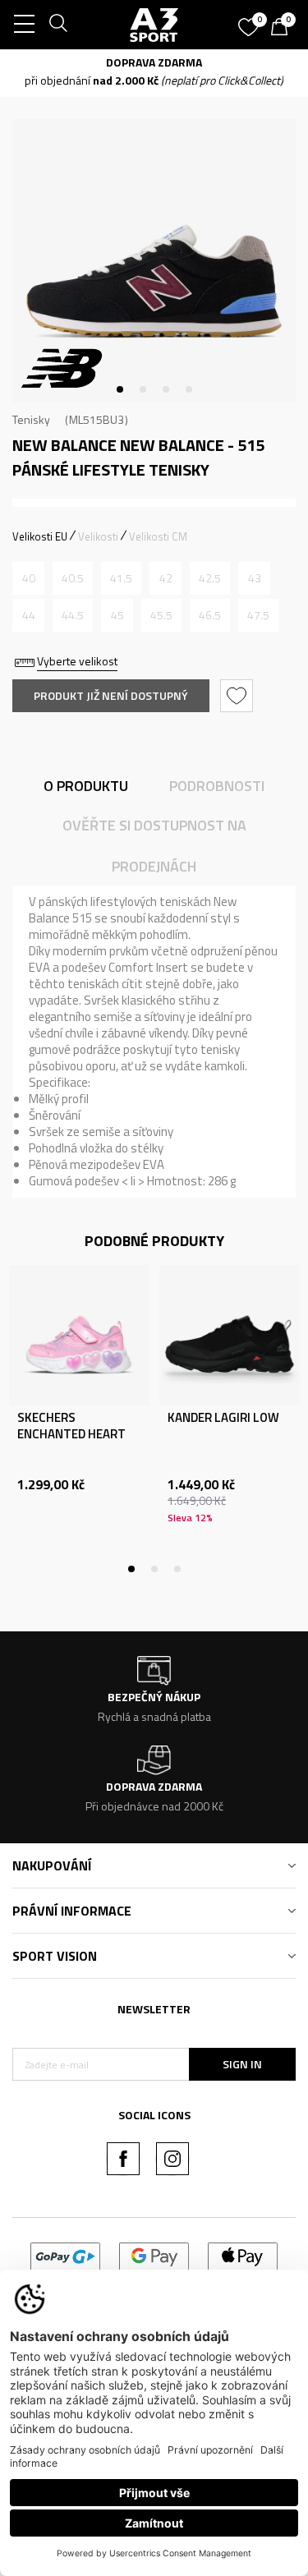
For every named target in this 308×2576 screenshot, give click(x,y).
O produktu (86, 786)
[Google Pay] (154, 2255)
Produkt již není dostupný (111, 695)
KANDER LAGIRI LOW (223, 1418)
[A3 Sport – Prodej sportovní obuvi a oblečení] (154, 25)
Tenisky (31, 419)
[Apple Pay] (243, 2255)
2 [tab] (143, 389)
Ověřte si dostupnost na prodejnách (154, 846)
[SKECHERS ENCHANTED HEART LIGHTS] (79, 1335)
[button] (239, 696)
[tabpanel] (154, 261)
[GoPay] (65, 2255)
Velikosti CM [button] (158, 536)
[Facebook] (123, 2159)
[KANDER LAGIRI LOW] (230, 1335)
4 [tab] (189, 389)
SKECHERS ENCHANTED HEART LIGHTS (71, 1434)
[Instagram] (172, 2159)
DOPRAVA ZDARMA (154, 62)
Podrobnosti (217, 786)
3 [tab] (166, 389)
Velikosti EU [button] (40, 536)
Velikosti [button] (98, 536)
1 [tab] (120, 389)
